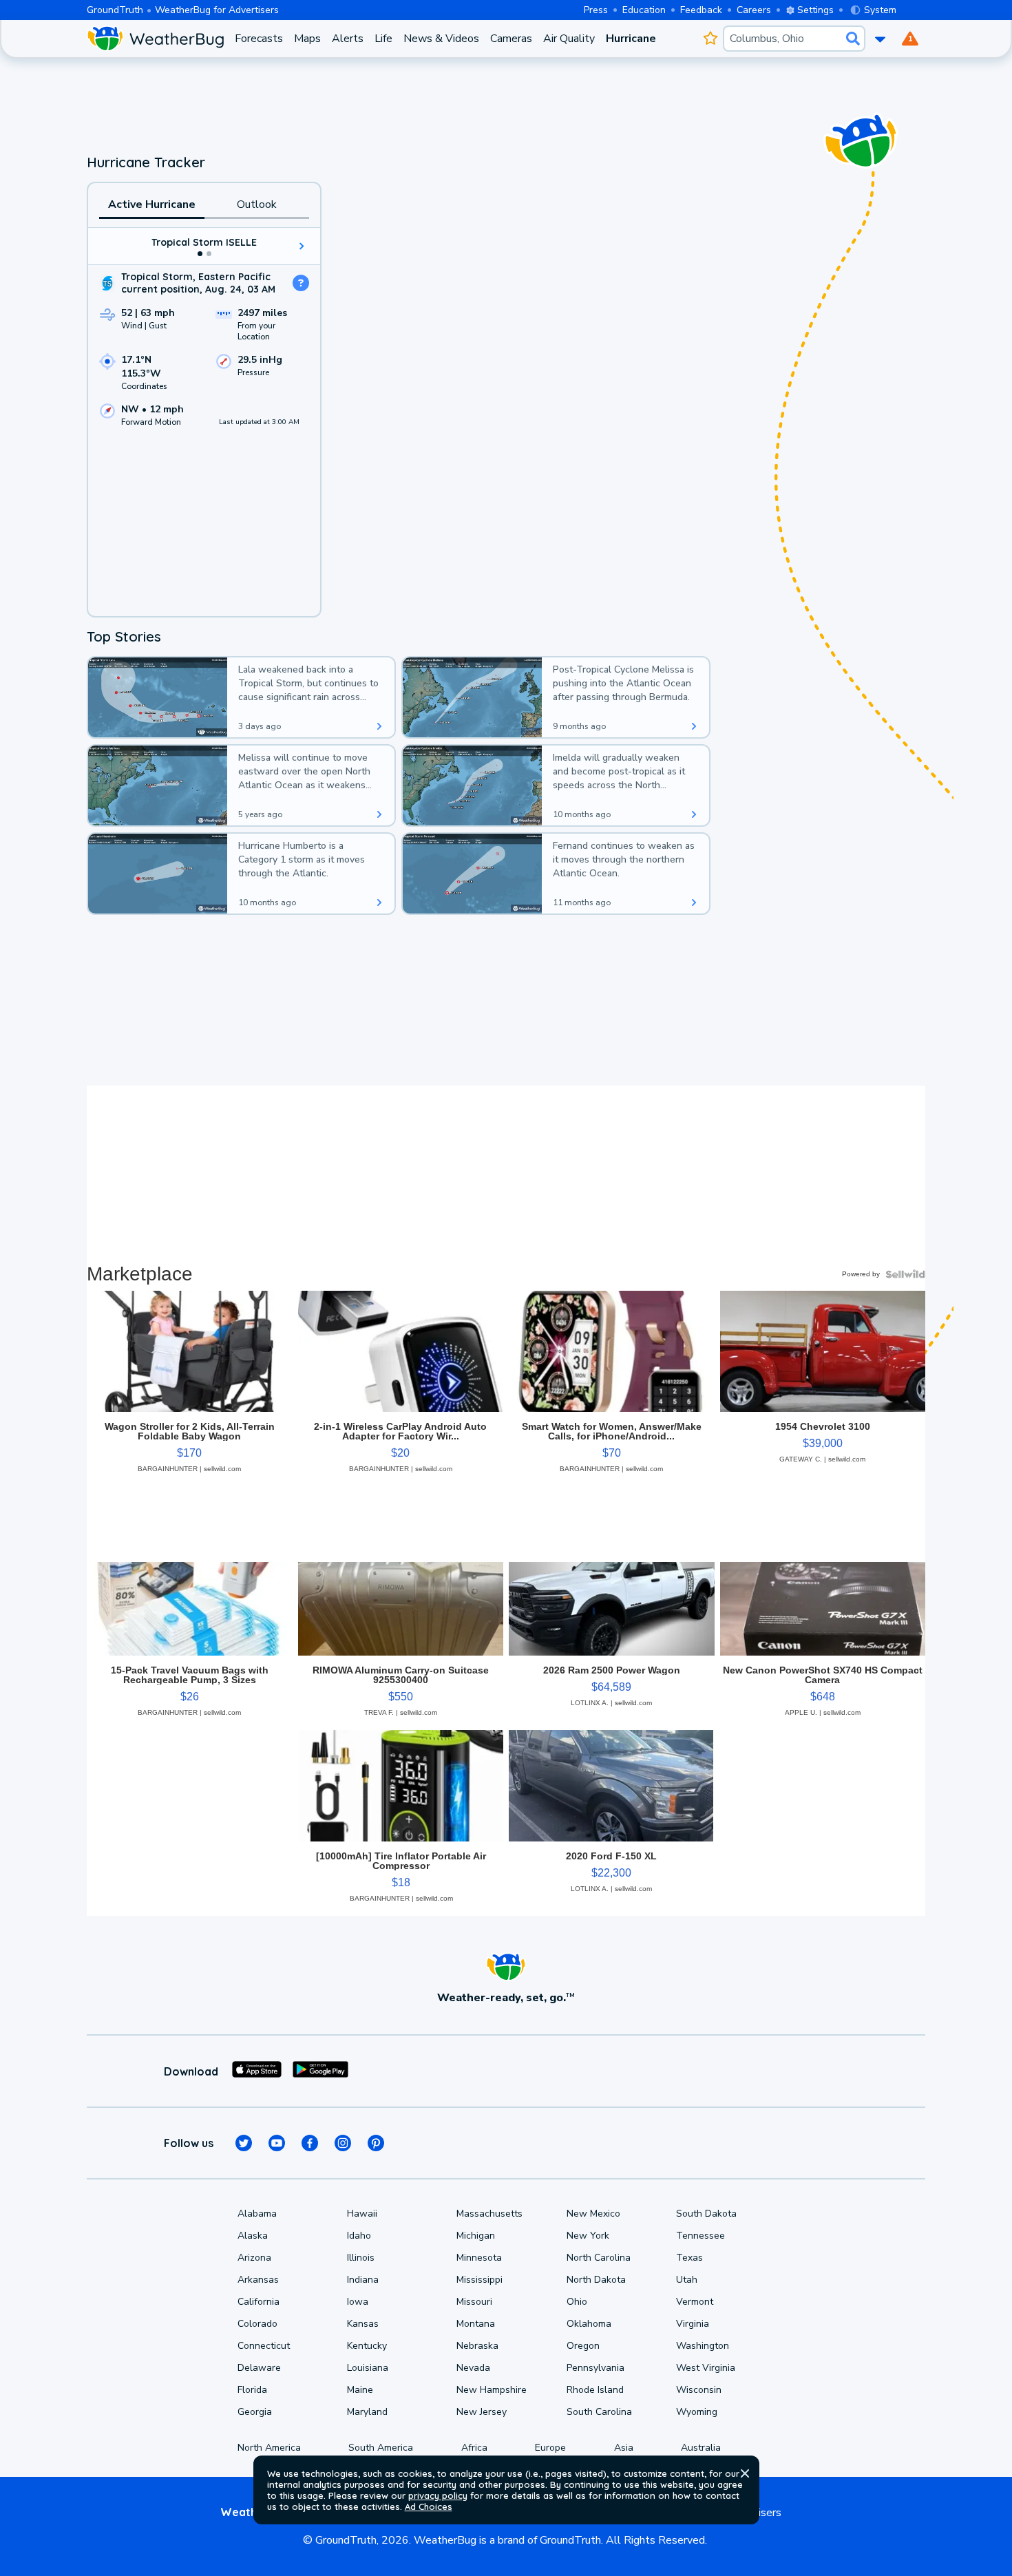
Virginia (693, 2324)
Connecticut (264, 2346)
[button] (745, 2473)
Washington (703, 2346)
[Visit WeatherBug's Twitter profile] (244, 2143)
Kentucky (367, 2346)
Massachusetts (489, 2214)
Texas (689, 2258)
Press (596, 10)
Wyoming (697, 2412)
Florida (252, 2390)
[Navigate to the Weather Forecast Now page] (155, 39)
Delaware (259, 2368)
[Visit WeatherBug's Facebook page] (310, 2143)
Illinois (361, 2258)
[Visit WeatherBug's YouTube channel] (277, 2143)
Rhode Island (595, 2390)
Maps (307, 39)
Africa (474, 2448)
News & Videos (441, 39)
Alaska (253, 2236)
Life (383, 39)
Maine (360, 2390)
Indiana (363, 2280)
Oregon (583, 2346)
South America (381, 2448)
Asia (624, 2448)
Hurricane (631, 39)
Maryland (367, 2412)
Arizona (254, 2258)
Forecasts (259, 39)
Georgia (255, 2412)
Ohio (577, 2302)
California (259, 2302)
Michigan (476, 2236)
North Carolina (599, 2258)
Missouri (474, 2302)
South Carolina (599, 2412)
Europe (550, 2448)
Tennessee (700, 2236)
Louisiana (368, 2368)
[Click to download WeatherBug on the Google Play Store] (320, 2071)
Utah (687, 2280)
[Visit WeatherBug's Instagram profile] (343, 2143)
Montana (476, 2324)
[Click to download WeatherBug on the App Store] (257, 2071)
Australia (701, 2448)
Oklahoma (589, 2324)
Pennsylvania (595, 2368)
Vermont (695, 2302)
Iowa (358, 2302)
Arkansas (258, 2280)
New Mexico (593, 2214)
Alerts (348, 39)
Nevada (473, 2368)
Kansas (363, 2324)
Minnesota (479, 2258)
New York (588, 2236)
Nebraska (477, 2346)
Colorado (257, 2324)
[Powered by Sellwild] (905, 1274)
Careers (754, 10)
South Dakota (706, 2214)
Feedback (701, 10)
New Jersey (482, 2412)
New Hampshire (492, 2390)
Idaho (359, 2236)
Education (644, 10)
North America (269, 2448)
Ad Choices (429, 2506)
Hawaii (362, 2214)
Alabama (257, 2214)
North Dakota (596, 2280)
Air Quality (569, 39)
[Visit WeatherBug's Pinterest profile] (376, 2143)
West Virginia (706, 2368)
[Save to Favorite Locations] (710, 39)
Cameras (511, 39)
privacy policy (438, 2495)
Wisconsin (699, 2390)
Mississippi (479, 2280)
